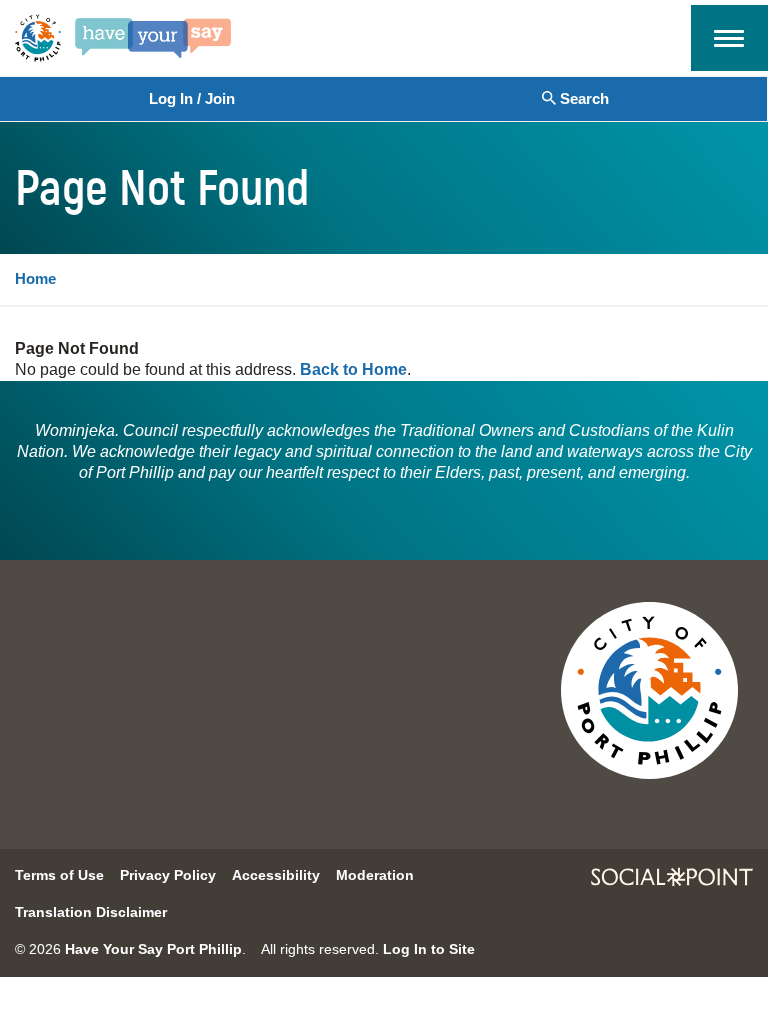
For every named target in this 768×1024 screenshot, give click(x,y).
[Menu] (729, 36)
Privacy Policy (168, 875)
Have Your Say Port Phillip (153, 949)
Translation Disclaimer (91, 912)
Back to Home (353, 369)
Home (35, 278)
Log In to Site (429, 949)
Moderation (375, 875)
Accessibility (276, 875)
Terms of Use (59, 875)
